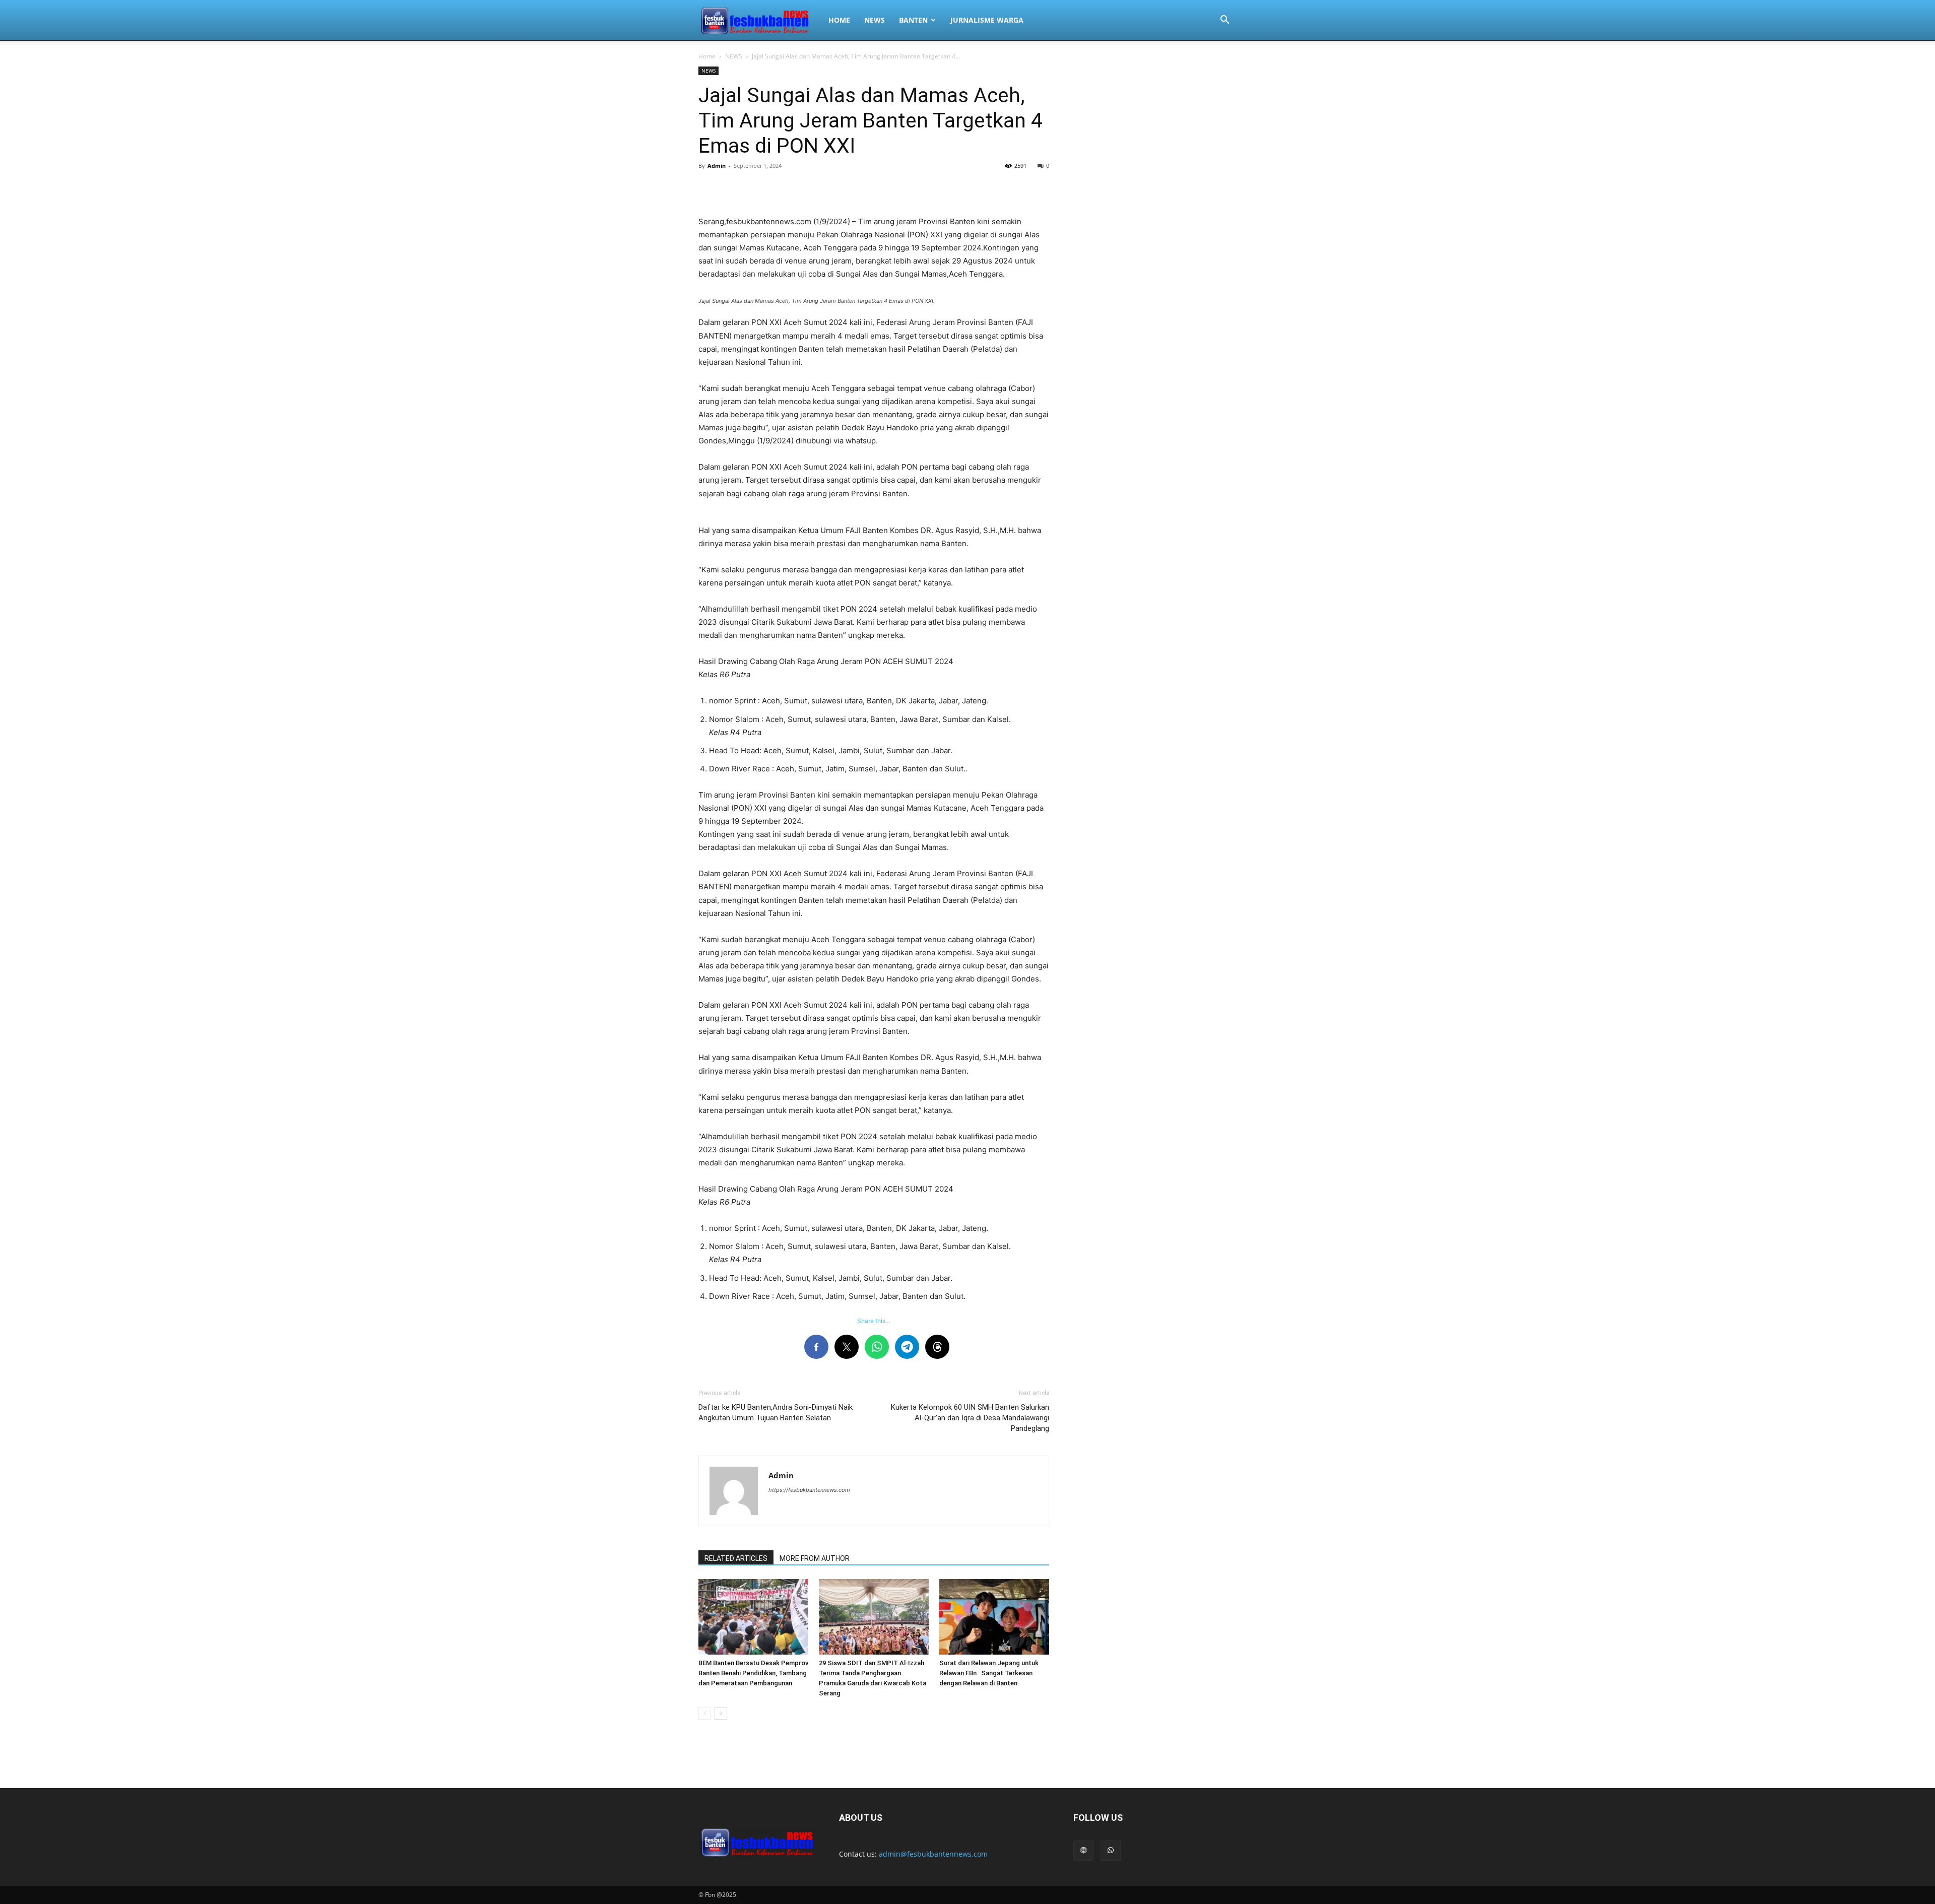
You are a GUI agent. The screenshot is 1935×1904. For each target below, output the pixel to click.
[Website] (1083, 1851)
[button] (1224, 21)
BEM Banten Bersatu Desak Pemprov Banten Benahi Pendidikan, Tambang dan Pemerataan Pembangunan (753, 1673)
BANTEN (913, 20)
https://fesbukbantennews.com (809, 1490)
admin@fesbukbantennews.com (933, 1854)
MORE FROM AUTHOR (815, 1558)
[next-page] (721, 1713)
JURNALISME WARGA (987, 20)
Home (707, 56)
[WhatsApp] (1111, 1851)
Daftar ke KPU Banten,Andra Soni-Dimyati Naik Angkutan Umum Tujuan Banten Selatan (776, 1413)
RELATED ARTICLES (736, 1558)
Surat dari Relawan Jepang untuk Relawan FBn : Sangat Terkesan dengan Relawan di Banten (989, 1673)
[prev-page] (705, 1713)
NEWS (875, 20)
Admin (717, 166)
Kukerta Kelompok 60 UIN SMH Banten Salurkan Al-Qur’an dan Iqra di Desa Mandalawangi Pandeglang (970, 1418)
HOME (839, 20)
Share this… (874, 1321)
